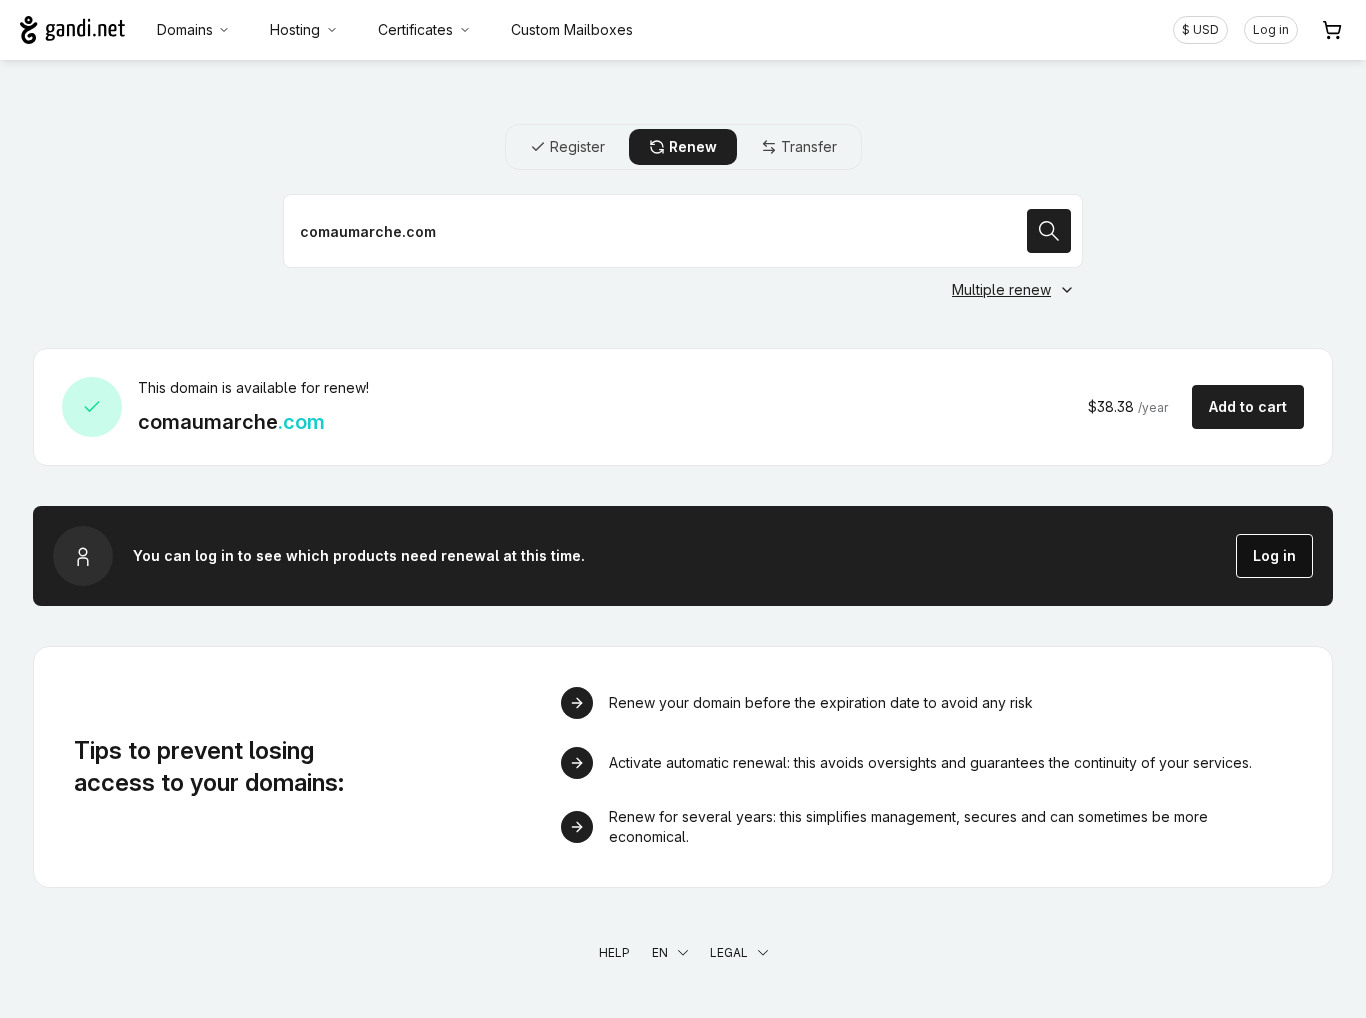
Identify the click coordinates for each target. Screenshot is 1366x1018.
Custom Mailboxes (572, 29)
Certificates (415, 29)
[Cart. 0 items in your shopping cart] (1332, 30)
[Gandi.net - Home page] (72, 30)
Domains (185, 29)
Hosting (295, 29)
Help (614, 952)
